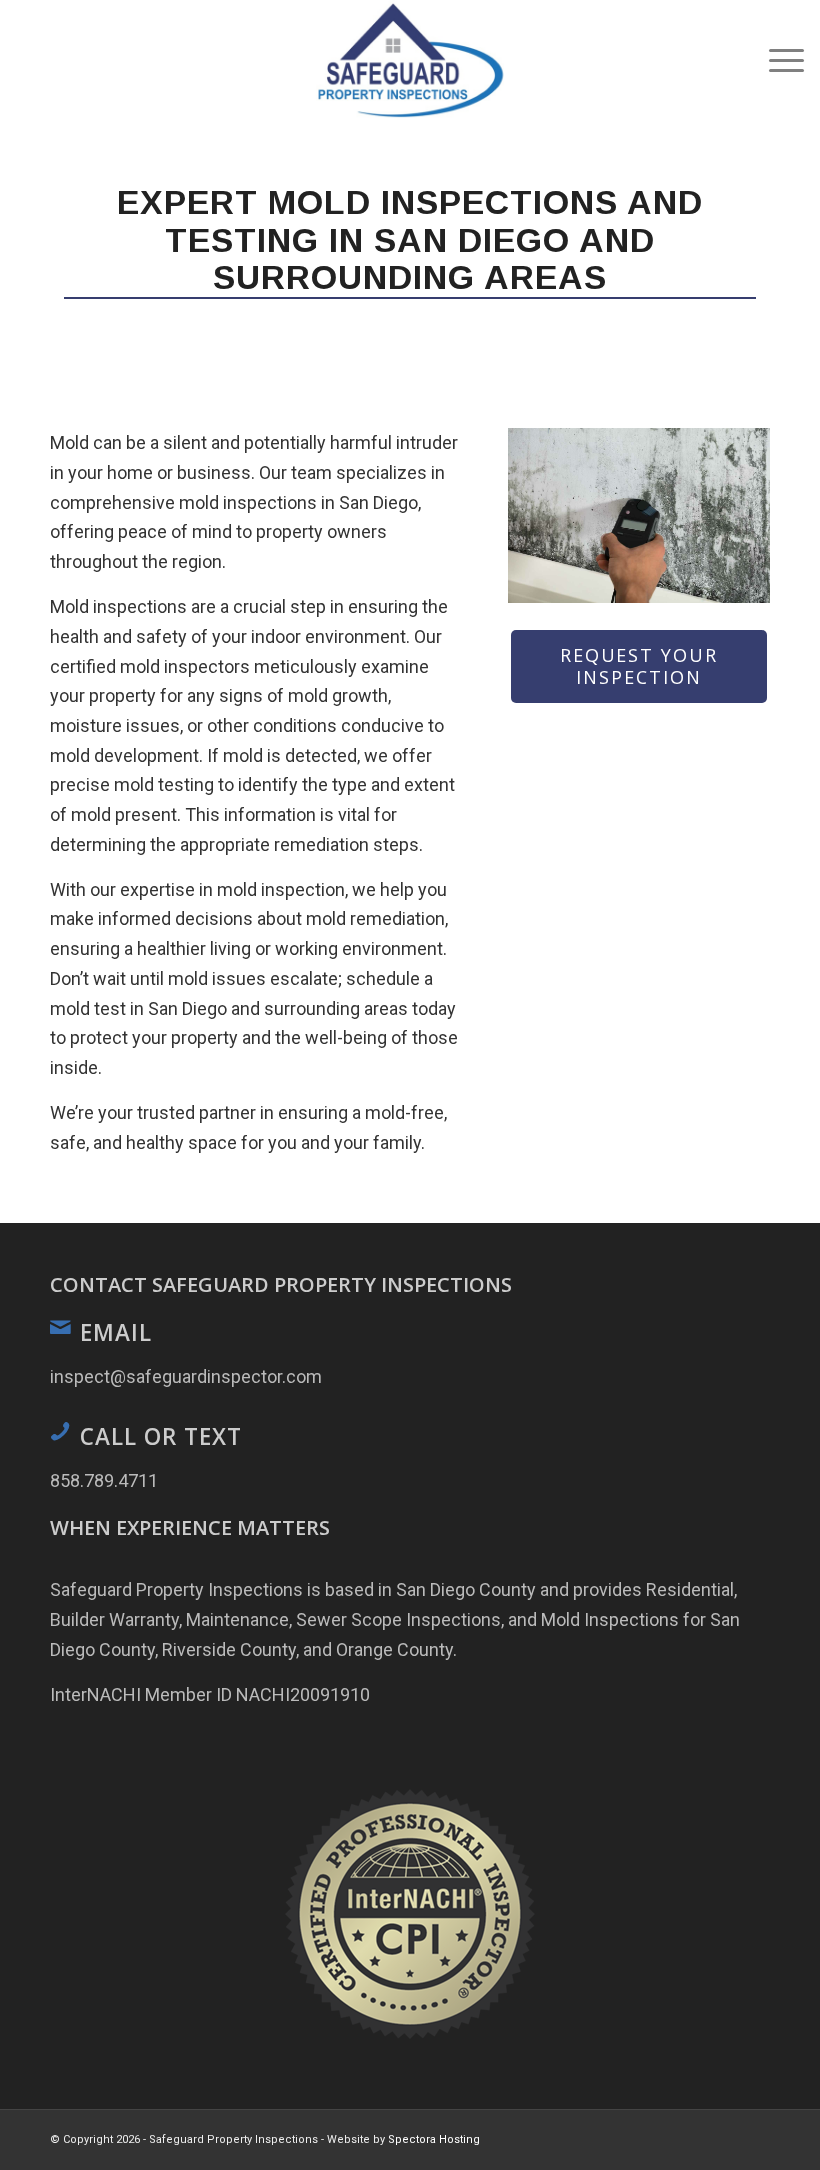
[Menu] (776, 60)
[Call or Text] (60, 1431)
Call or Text (161, 1436)
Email (116, 1332)
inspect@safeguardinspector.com (186, 1376)
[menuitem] (776, 60)
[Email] (60, 1327)
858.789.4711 (104, 1480)
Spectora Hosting (434, 2139)
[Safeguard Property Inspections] (409, 60)
